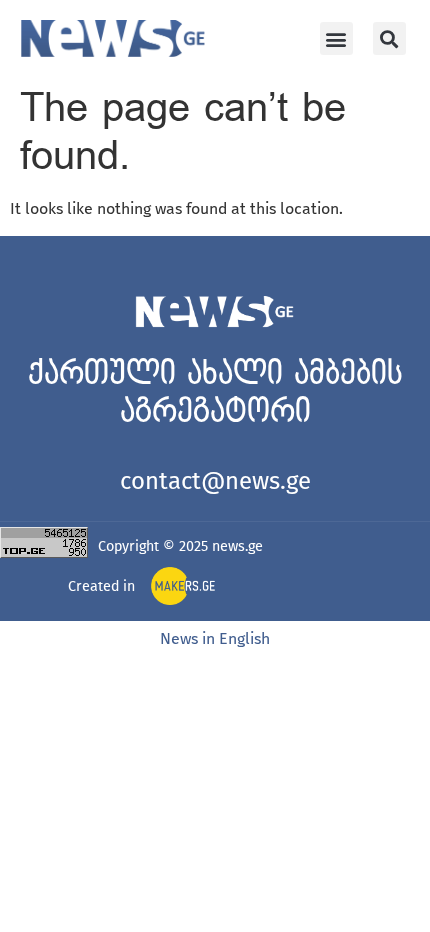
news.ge (237, 546)
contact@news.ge (215, 481)
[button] (336, 38)
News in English (215, 638)
